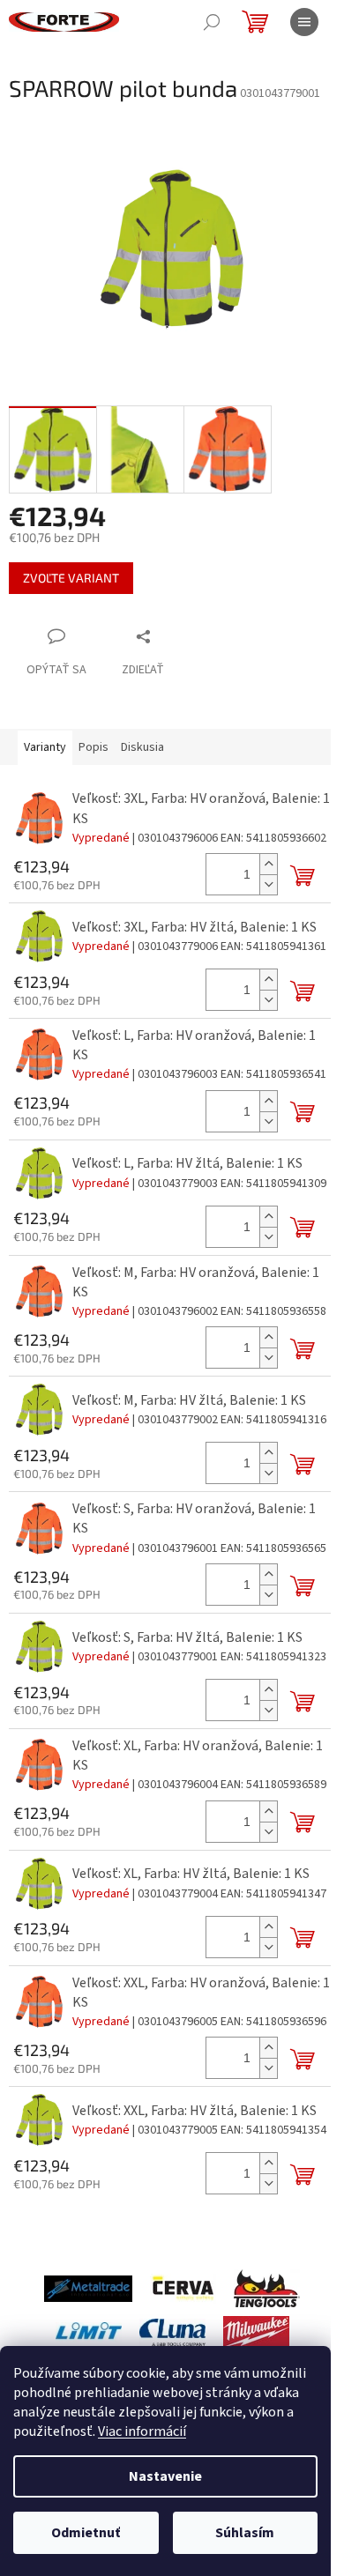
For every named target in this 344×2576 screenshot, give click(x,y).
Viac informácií (142, 2431)
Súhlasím (245, 2533)
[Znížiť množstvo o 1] (268, 884)
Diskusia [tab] (142, 747)
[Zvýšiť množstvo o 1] (268, 864)
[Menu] (304, 22)
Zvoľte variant (71, 578)
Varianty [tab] (45, 747)
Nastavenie (165, 2476)
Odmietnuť (86, 2533)
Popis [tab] (93, 747)
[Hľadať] (212, 22)
